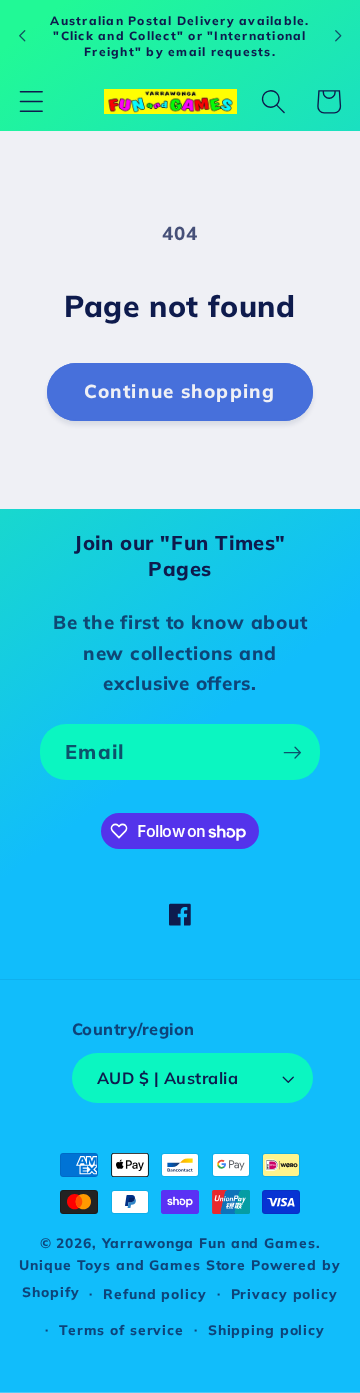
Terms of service (121, 1329)
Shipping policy (266, 1329)
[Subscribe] (292, 752)
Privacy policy (284, 1293)
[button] (31, 101)
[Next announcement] (338, 36)
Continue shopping (179, 391)
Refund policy (154, 1293)
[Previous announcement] (22, 36)
